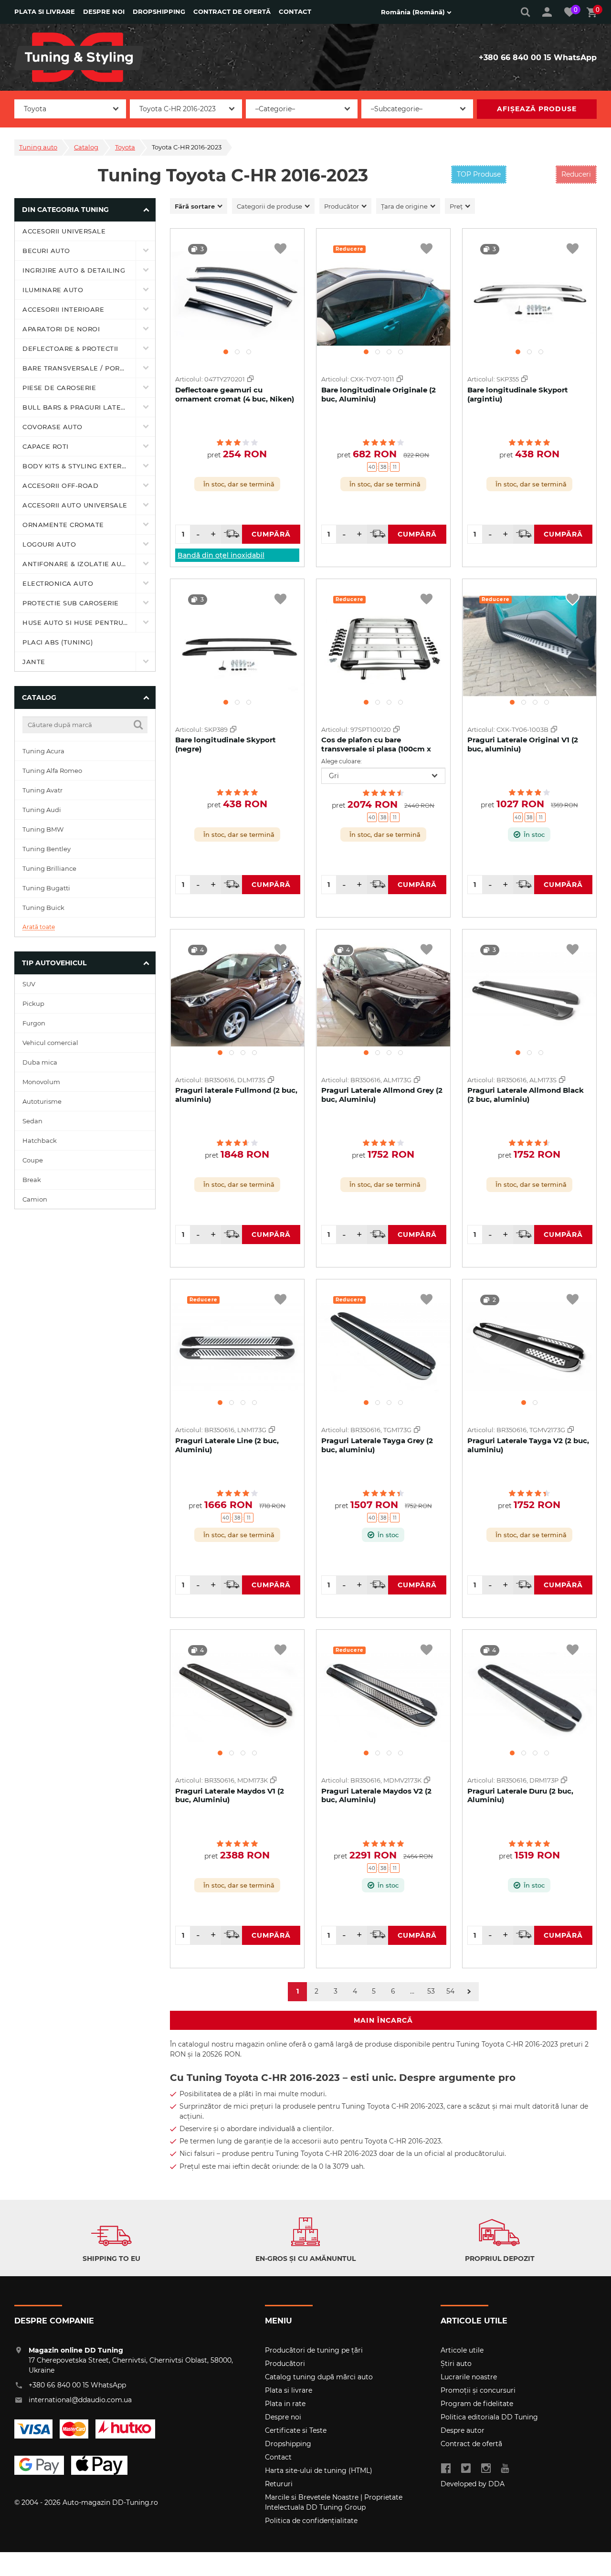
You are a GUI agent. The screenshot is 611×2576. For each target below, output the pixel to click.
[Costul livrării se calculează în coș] (232, 534)
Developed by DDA (473, 2484)
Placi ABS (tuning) (58, 642)
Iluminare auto (53, 290)
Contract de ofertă (232, 11)
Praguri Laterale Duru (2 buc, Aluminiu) (520, 1795)
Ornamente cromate (63, 525)
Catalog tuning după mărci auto (319, 2377)
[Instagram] (486, 2469)
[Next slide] (293, 291)
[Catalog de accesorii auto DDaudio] (79, 57)
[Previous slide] (181, 291)
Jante (34, 662)
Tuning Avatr (42, 790)
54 (450, 1991)
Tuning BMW (43, 829)
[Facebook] (446, 2469)
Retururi (279, 2484)
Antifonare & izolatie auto (77, 564)
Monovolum (41, 1082)
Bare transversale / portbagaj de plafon (79, 368)
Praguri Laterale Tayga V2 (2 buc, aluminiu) (528, 1445)
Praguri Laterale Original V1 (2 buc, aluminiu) (523, 744)
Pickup (33, 1003)
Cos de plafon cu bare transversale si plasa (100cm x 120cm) (376, 749)
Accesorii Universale (64, 231)
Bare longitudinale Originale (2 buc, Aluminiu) (379, 394)
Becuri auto (46, 251)
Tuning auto (38, 147)
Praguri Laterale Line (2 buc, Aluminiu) (227, 1445)
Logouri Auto (49, 544)
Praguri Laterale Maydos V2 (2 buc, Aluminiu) (376, 1795)
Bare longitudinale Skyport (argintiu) (518, 394)
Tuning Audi (42, 810)
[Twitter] (466, 2469)
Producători (285, 2364)
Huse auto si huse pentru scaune (79, 623)
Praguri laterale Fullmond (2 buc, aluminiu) (236, 1095)
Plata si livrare (45, 11)
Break (32, 1180)
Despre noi (104, 11)
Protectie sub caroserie (71, 603)
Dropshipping (159, 11)
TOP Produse (479, 174)
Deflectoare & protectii (70, 348)
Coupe (33, 1160)
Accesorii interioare (63, 309)
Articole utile (462, 2350)
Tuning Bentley (47, 849)
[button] (226, 352)
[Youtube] (505, 2469)
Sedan (32, 1121)
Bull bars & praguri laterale (79, 407)
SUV (29, 984)
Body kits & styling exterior (78, 466)
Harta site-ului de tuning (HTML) (319, 2470)
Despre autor (463, 2430)
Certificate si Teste (296, 2430)
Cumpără (271, 534)
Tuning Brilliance (49, 868)
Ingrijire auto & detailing (74, 270)
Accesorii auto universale (75, 505)
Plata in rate (285, 2404)
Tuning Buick (43, 908)
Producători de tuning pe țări (314, 2350)
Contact (295, 11)
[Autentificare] (547, 12)
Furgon (34, 1023)
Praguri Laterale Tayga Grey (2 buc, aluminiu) (377, 1445)
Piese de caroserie (59, 388)
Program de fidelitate (477, 2404)
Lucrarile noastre (469, 2377)
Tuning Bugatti (46, 888)
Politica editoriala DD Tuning (489, 2417)
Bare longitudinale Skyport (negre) (226, 744)
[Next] (469, 1992)
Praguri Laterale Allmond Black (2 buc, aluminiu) (526, 1095)
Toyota (125, 147)
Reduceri (576, 174)
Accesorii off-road (60, 486)
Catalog (86, 147)
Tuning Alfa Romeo (52, 771)
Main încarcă (383, 2020)
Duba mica (40, 1062)
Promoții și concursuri (478, 2390)
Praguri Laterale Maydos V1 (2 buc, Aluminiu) (230, 1795)
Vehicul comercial (50, 1043)
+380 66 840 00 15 (515, 58)
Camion (35, 1199)
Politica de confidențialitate (311, 2521)
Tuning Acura (43, 751)
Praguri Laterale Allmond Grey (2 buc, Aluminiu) (382, 1095)
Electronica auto (58, 583)
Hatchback (40, 1140)
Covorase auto (53, 427)
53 (431, 1991)
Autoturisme (42, 1101)
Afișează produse (537, 109)
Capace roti (46, 446)
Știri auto (456, 2364)
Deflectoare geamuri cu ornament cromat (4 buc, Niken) (235, 394)
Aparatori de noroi (61, 329)
